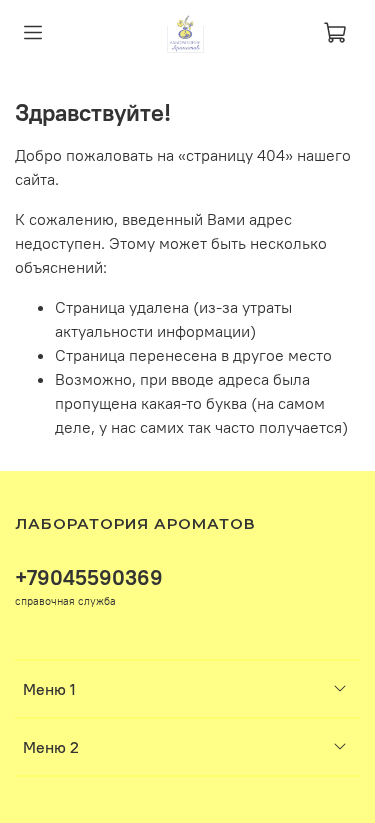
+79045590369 (89, 577)
